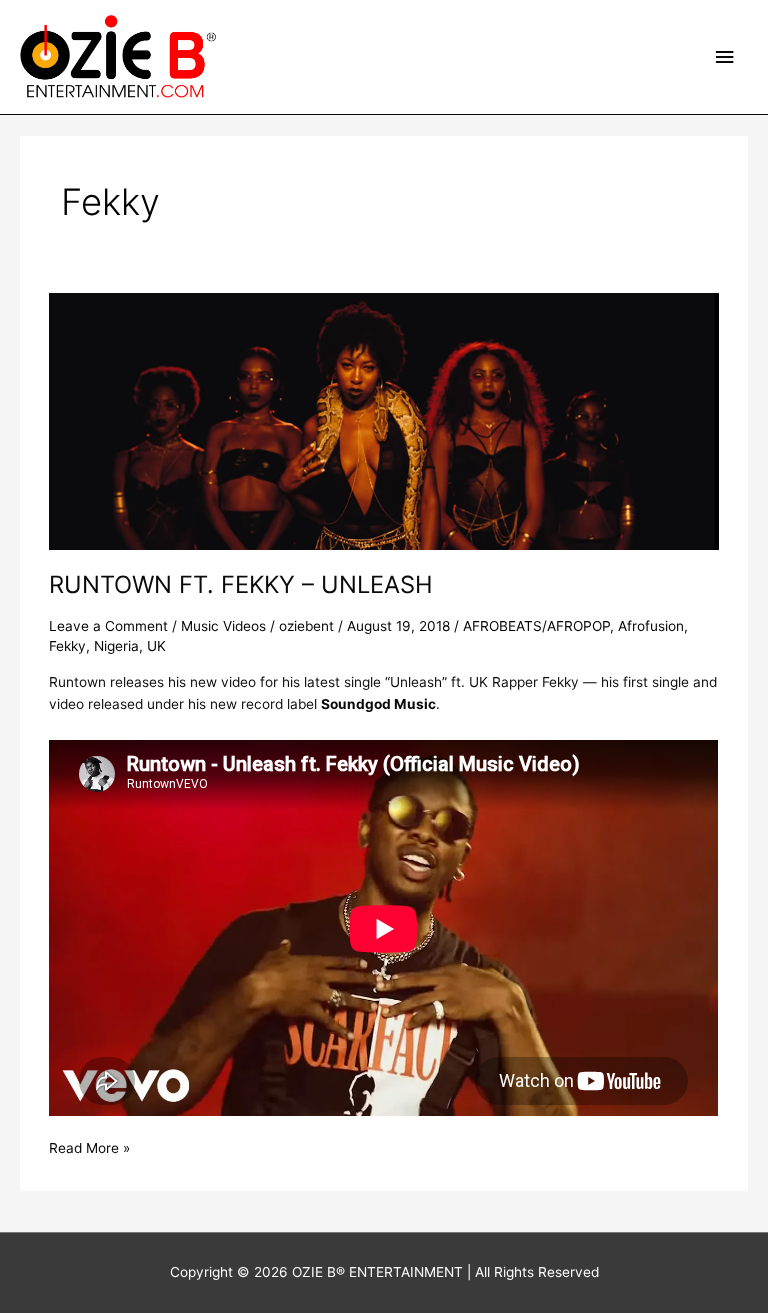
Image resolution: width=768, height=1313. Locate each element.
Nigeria (116, 646)
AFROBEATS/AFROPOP (536, 626)
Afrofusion (651, 626)
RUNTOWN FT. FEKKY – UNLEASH (241, 584)
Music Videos (223, 626)
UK (156, 646)
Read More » (89, 1146)
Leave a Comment (108, 626)
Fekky (67, 646)
